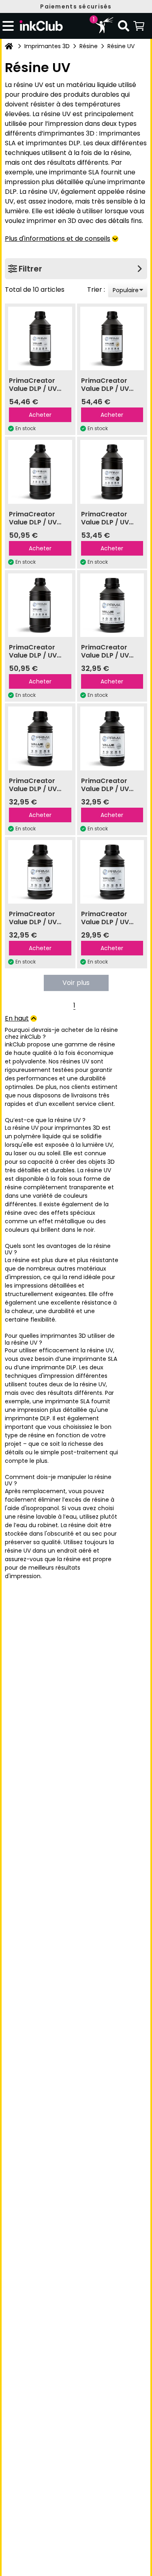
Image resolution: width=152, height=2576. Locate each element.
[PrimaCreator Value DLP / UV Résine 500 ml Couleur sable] (40, 738)
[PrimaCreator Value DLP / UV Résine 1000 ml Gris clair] (40, 472)
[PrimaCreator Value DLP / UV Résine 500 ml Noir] (40, 872)
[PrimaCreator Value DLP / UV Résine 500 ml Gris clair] (112, 738)
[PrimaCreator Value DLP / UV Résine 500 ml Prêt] (112, 872)
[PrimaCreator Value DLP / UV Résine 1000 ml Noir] (112, 472)
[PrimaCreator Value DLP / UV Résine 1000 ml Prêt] (40, 605)
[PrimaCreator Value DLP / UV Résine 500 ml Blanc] (112, 605)
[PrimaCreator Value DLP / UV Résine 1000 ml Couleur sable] (112, 339)
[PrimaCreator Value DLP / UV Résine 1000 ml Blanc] (40, 339)
